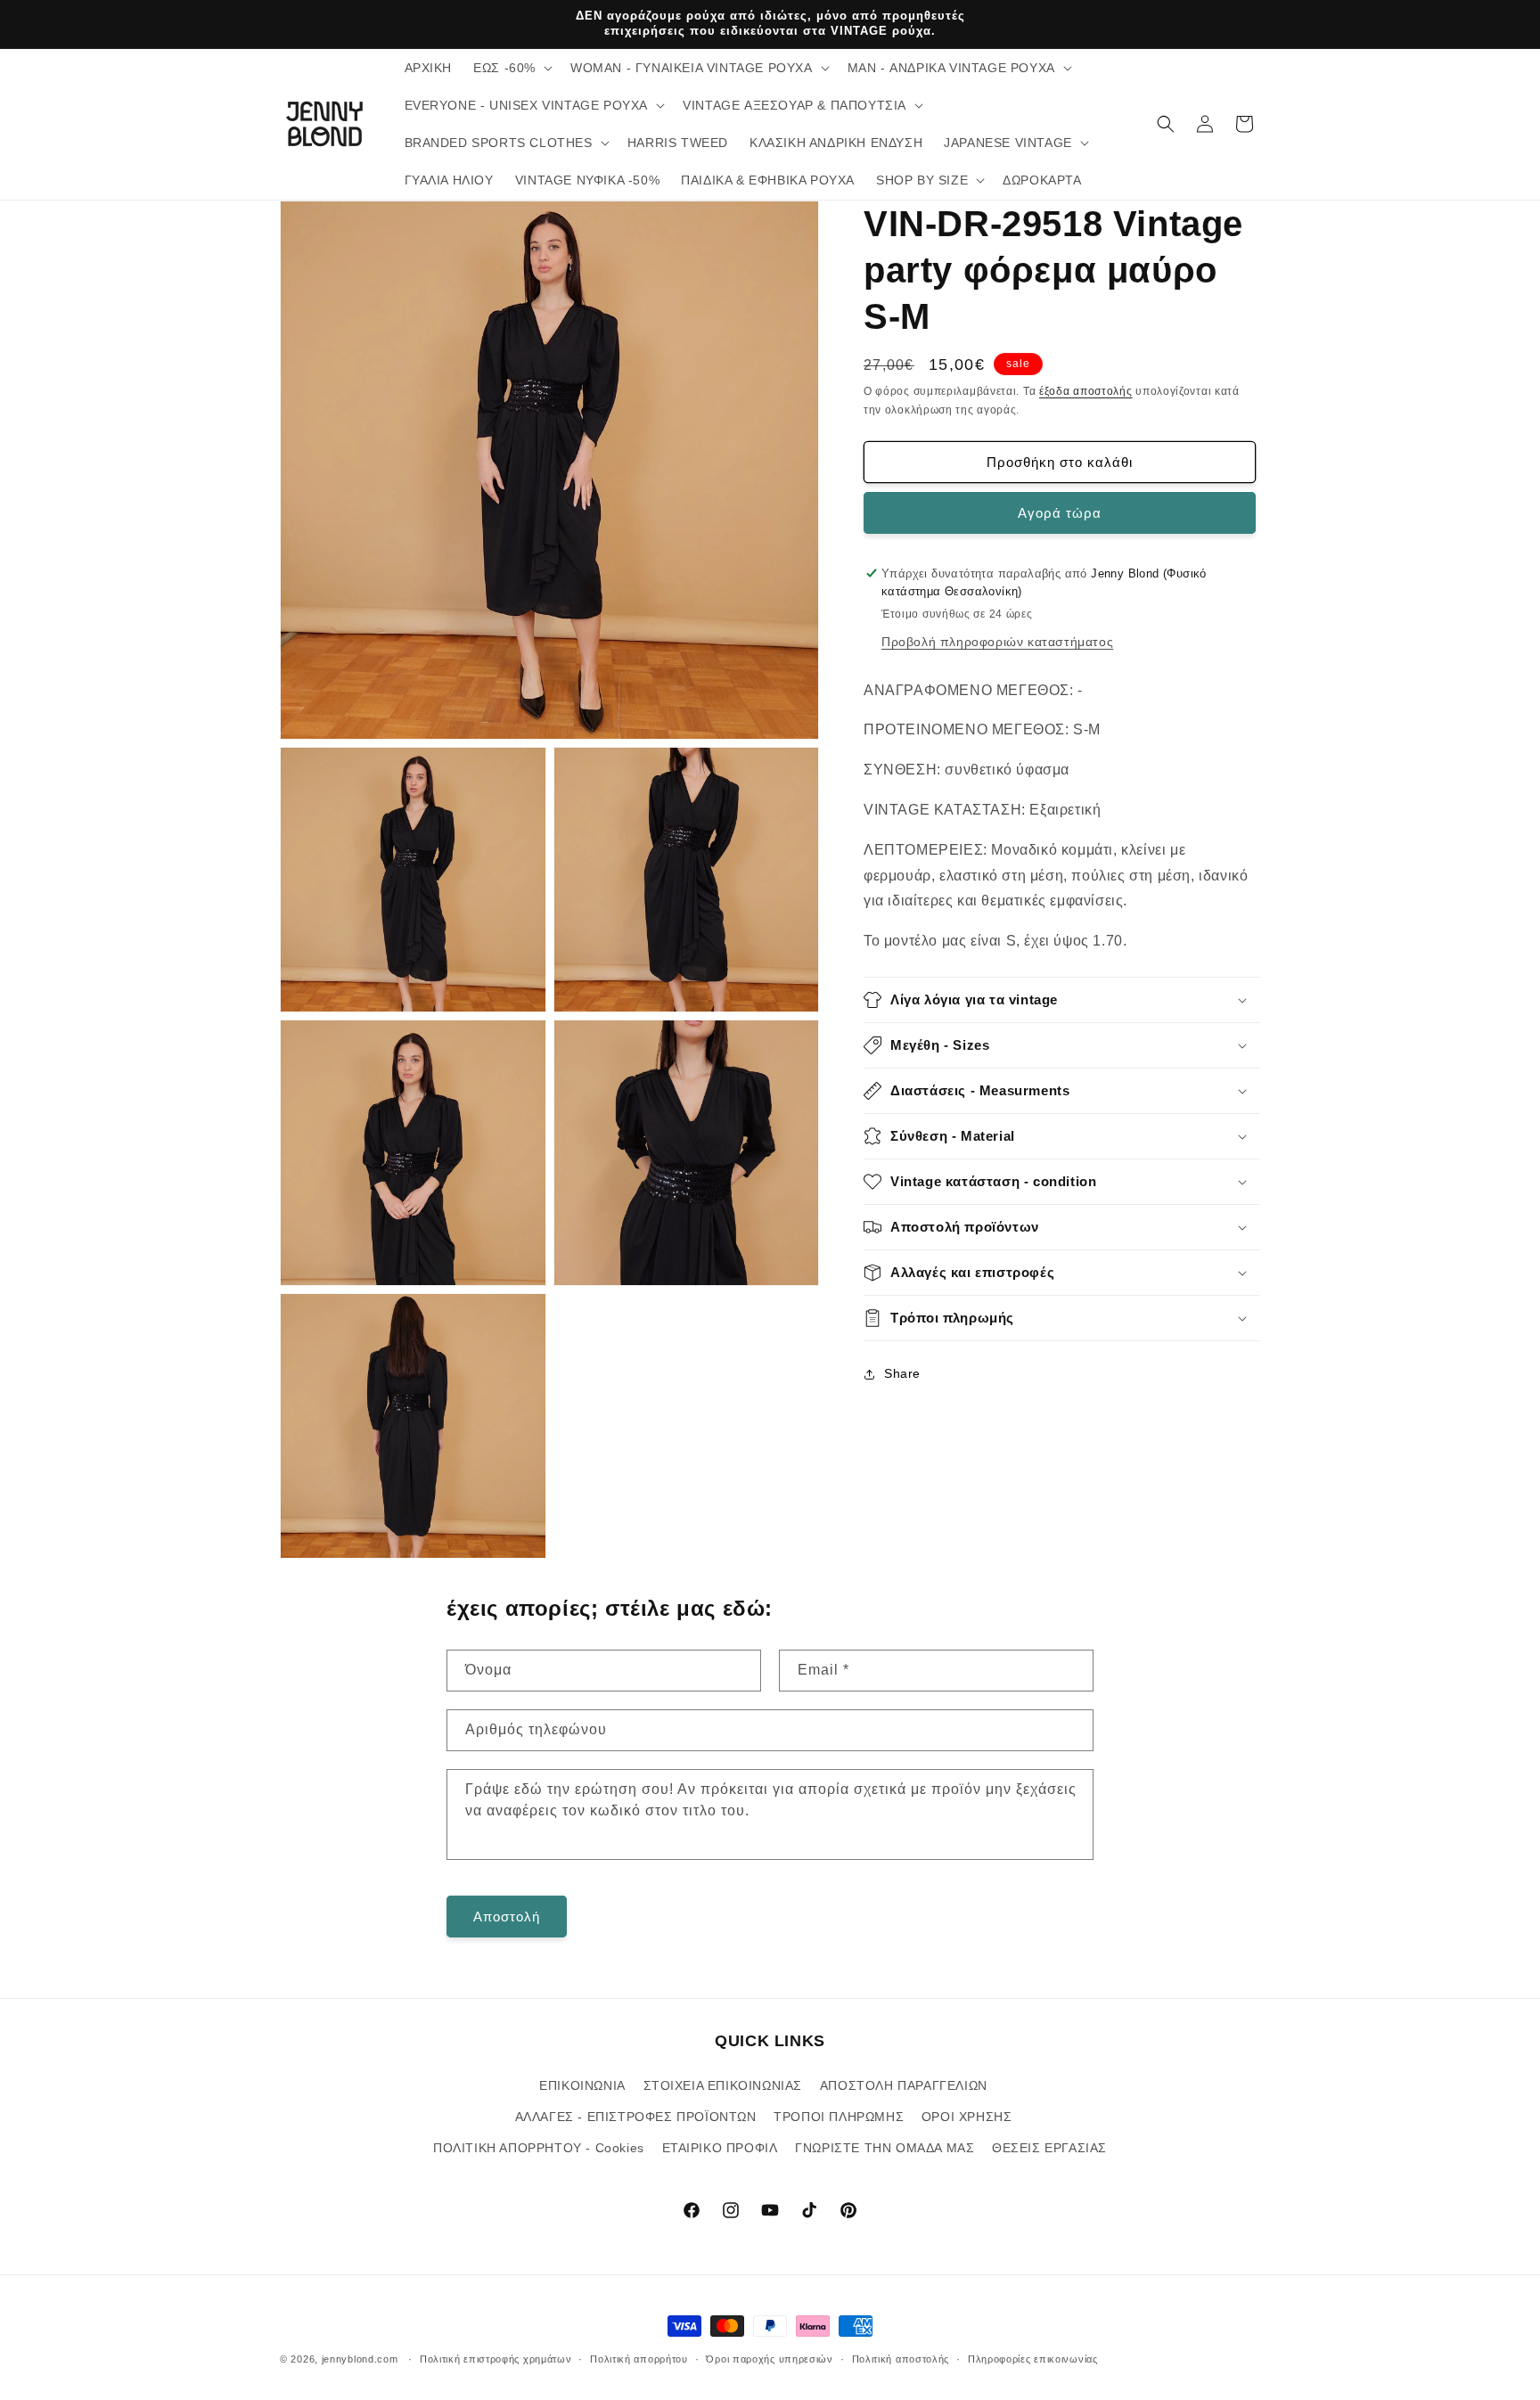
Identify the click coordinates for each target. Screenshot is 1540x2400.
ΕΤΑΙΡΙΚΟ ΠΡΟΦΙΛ (720, 2147)
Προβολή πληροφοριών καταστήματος (997, 641)
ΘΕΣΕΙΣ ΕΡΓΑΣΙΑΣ (1049, 2147)
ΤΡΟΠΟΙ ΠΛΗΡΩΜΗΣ (839, 2116)
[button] (511, 68)
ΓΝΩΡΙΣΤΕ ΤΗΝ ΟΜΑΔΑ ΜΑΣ (885, 2147)
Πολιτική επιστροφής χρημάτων (496, 2358)
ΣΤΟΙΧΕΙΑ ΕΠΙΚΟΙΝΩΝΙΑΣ (723, 2085)
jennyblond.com (360, 2359)
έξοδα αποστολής (1086, 391)
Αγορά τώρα (1060, 513)
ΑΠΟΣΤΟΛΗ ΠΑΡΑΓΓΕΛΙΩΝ (904, 2085)
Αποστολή (507, 1916)
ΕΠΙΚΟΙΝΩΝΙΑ (582, 2085)
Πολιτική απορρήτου (639, 2358)
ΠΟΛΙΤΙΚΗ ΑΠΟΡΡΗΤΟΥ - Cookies (539, 2147)
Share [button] (902, 1373)
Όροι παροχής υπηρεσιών (769, 2358)
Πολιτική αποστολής (901, 2358)
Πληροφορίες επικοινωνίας (1033, 2358)
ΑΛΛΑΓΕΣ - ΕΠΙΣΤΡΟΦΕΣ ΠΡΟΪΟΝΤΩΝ (636, 2116)
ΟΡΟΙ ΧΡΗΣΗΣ (967, 2116)
